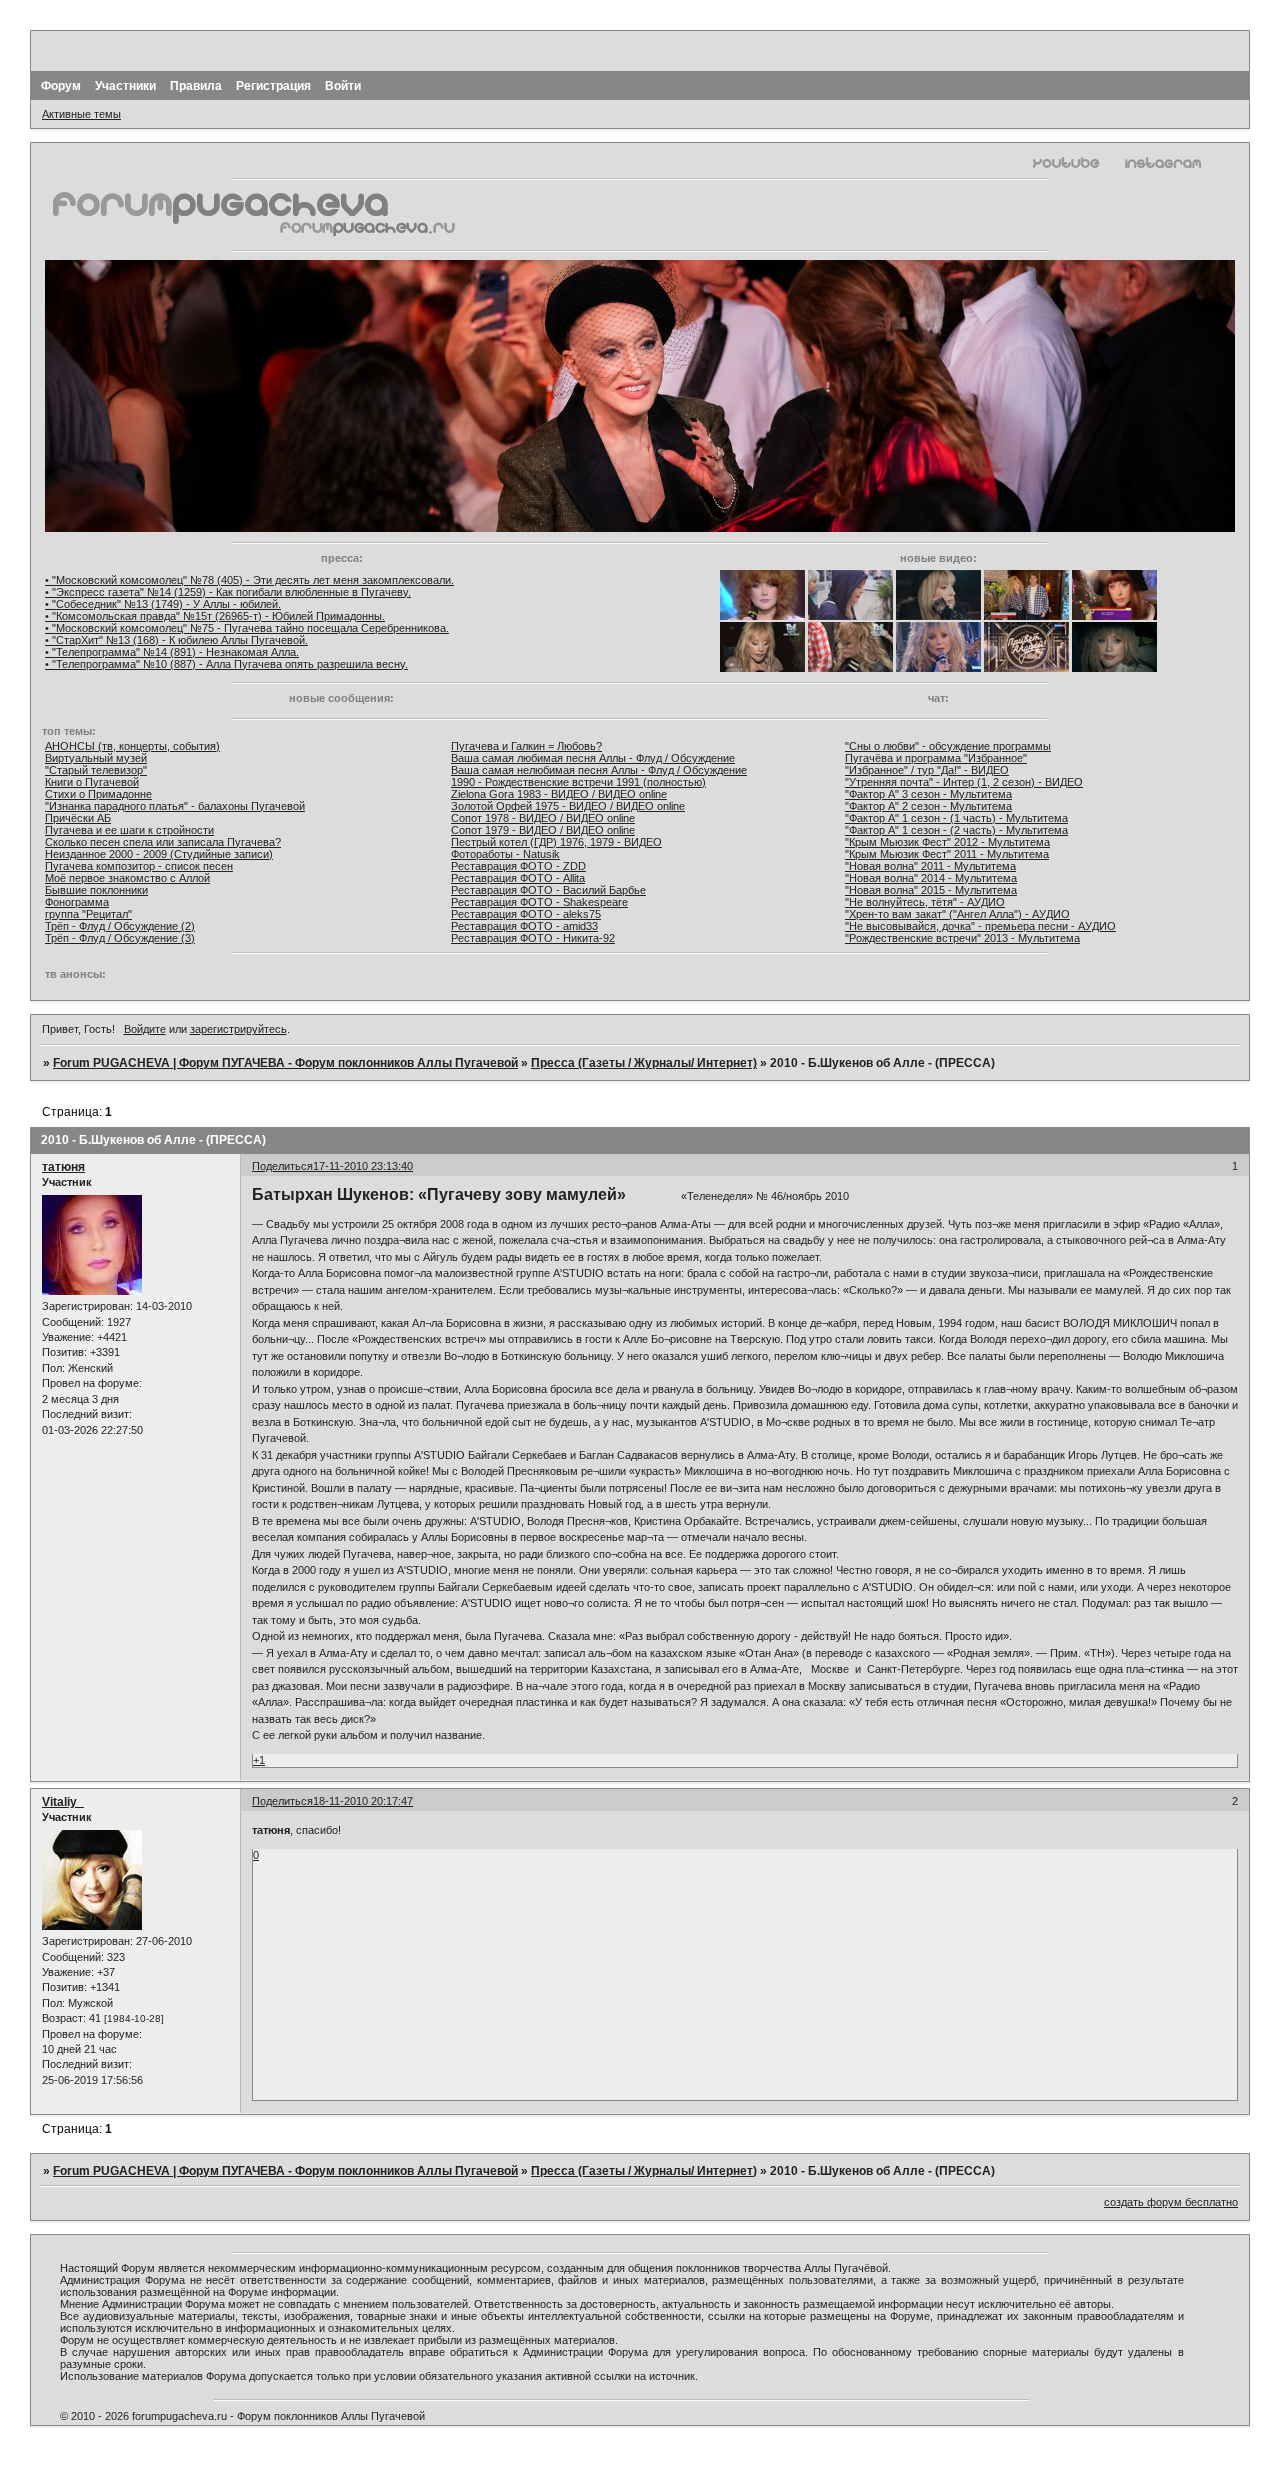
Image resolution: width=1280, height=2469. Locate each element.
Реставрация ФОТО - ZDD (518, 866)
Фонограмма (77, 902)
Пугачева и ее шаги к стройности (129, 830)
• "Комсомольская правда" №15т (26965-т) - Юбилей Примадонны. (215, 616)
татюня (63, 1167)
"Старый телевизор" (96, 770)
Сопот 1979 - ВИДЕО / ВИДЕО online (543, 830)
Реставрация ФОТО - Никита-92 (533, 938)
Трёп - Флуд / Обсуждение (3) (120, 938)
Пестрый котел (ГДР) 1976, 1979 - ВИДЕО (556, 842)
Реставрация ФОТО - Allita (518, 878)
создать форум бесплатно (1171, 2202)
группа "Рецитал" (88, 914)
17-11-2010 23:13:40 (363, 1166)
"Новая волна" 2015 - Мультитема (931, 890)
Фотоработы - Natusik (505, 854)
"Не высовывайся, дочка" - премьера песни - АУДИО (980, 926)
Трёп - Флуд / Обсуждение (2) (120, 926)
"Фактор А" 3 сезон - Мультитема (928, 794)
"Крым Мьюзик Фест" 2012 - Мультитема (947, 842)
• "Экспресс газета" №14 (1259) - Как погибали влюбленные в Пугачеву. (228, 592)
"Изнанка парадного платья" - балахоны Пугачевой (175, 806)
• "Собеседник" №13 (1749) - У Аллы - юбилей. (163, 604)
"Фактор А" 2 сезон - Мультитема (928, 806)
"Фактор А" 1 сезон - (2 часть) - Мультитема (956, 830)
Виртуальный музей (96, 758)
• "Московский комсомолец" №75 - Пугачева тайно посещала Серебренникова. (247, 628)
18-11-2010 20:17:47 (363, 1801)
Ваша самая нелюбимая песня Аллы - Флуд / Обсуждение (599, 770)
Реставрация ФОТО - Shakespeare (539, 902)
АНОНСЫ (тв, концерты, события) (132, 746)
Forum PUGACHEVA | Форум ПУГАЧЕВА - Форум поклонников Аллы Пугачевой (285, 1063)
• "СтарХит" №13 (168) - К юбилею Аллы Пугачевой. (176, 640)
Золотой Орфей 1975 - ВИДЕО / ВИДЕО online (568, 806)
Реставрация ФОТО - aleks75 (526, 914)
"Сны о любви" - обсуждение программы (948, 746)
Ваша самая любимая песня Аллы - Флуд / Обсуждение (593, 758)
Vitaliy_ (63, 1802)
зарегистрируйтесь (238, 1029)
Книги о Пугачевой (92, 782)
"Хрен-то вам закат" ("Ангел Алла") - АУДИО (957, 914)
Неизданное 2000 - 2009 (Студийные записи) (159, 854)
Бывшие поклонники (96, 890)
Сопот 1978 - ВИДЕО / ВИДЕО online (543, 818)
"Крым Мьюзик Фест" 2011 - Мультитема (947, 854)
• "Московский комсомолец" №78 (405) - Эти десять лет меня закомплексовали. (249, 580)
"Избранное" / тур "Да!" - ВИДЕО (927, 770)
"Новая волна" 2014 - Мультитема (931, 878)
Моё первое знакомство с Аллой (127, 878)
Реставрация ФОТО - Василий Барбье (548, 890)
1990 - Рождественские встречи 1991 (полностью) (578, 782)
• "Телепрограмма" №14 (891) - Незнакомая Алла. (172, 652)
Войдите (145, 1029)
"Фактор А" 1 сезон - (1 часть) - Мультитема (956, 818)
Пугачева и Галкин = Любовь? (526, 746)
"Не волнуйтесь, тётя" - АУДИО (925, 902)
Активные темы (81, 114)
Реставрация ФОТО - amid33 (524, 926)
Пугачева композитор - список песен (139, 866)
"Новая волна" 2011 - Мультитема (930, 866)
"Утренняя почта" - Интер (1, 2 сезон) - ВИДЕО (964, 782)
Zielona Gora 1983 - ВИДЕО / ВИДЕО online (559, 794)
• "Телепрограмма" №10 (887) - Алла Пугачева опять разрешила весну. (226, 664)
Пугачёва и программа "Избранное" (936, 758)
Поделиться (282, 1166)
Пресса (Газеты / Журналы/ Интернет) (644, 1063)
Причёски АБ (78, 818)
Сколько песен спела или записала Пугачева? (163, 842)
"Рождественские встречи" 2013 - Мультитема (962, 938)
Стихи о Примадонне (98, 794)
